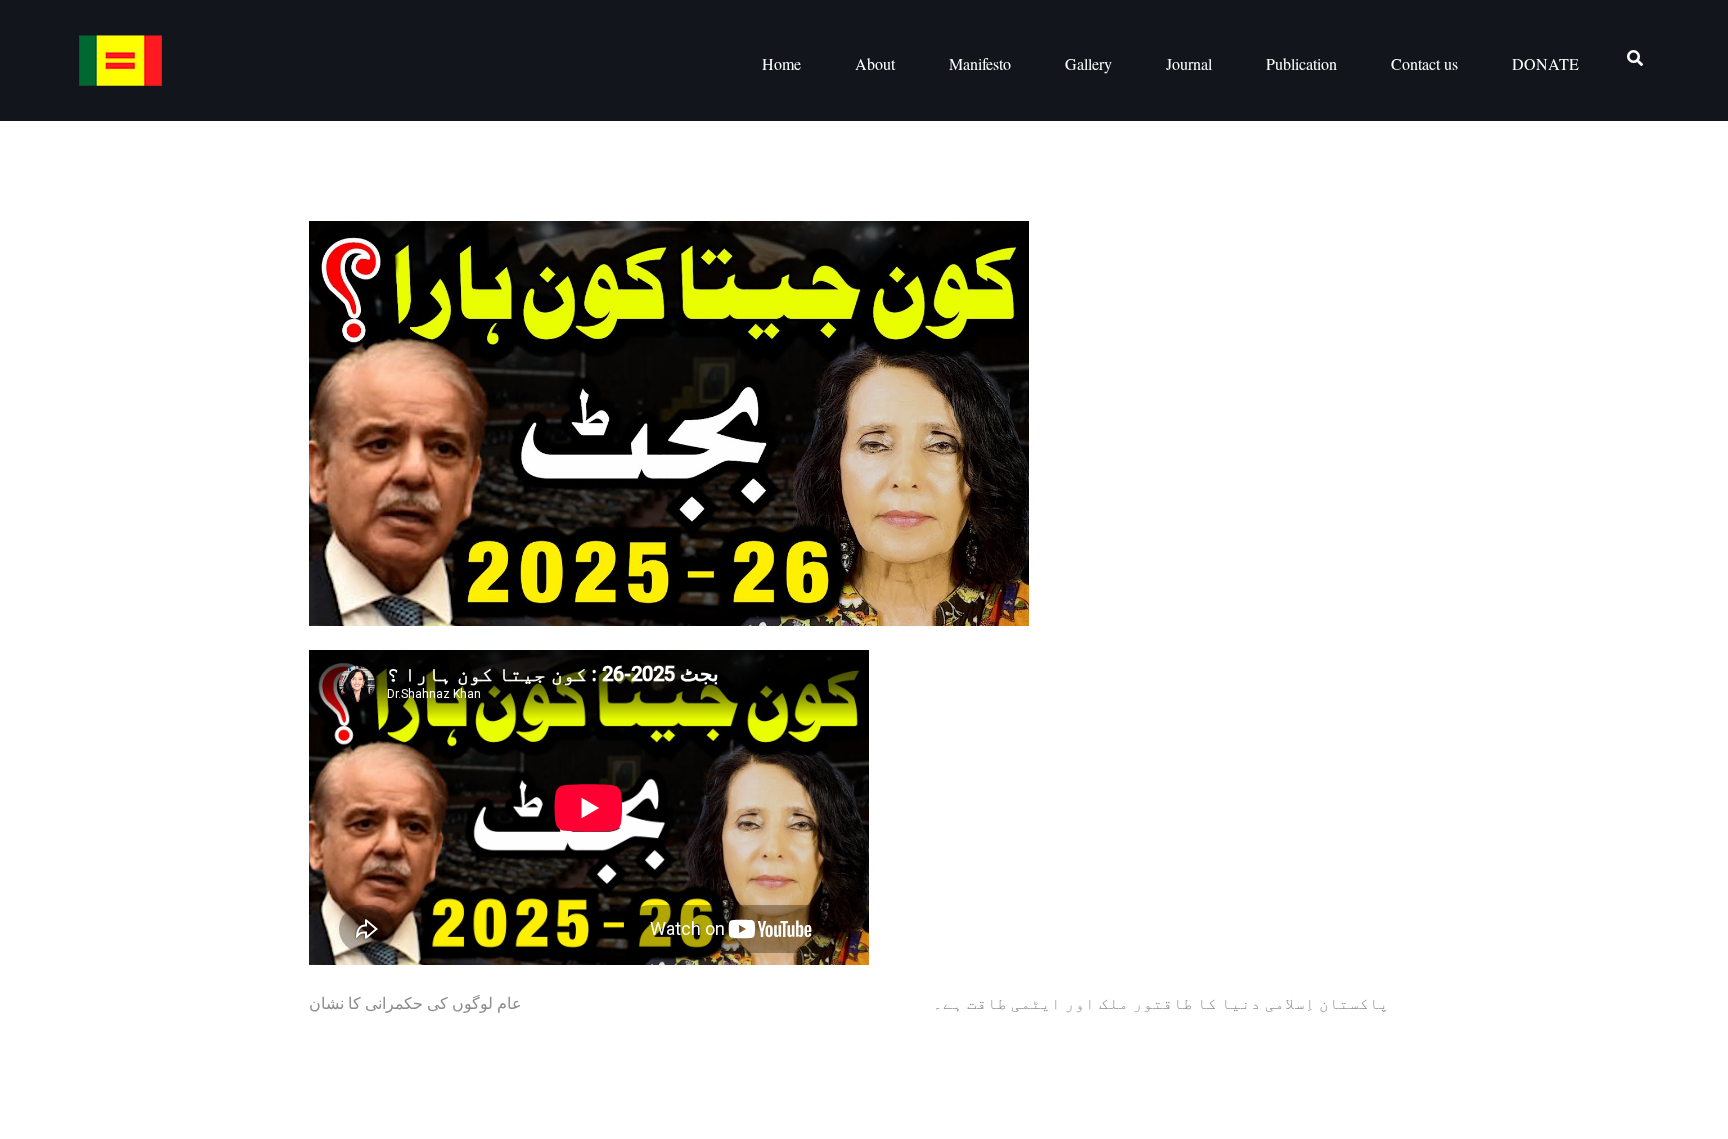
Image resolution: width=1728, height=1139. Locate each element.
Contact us (1424, 63)
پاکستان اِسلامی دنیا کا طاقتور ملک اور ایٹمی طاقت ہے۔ (1161, 1002)
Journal (1189, 63)
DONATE (1545, 63)
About (875, 63)
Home (781, 63)
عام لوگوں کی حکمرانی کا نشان (415, 1002)
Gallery (1088, 63)
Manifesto (980, 63)
